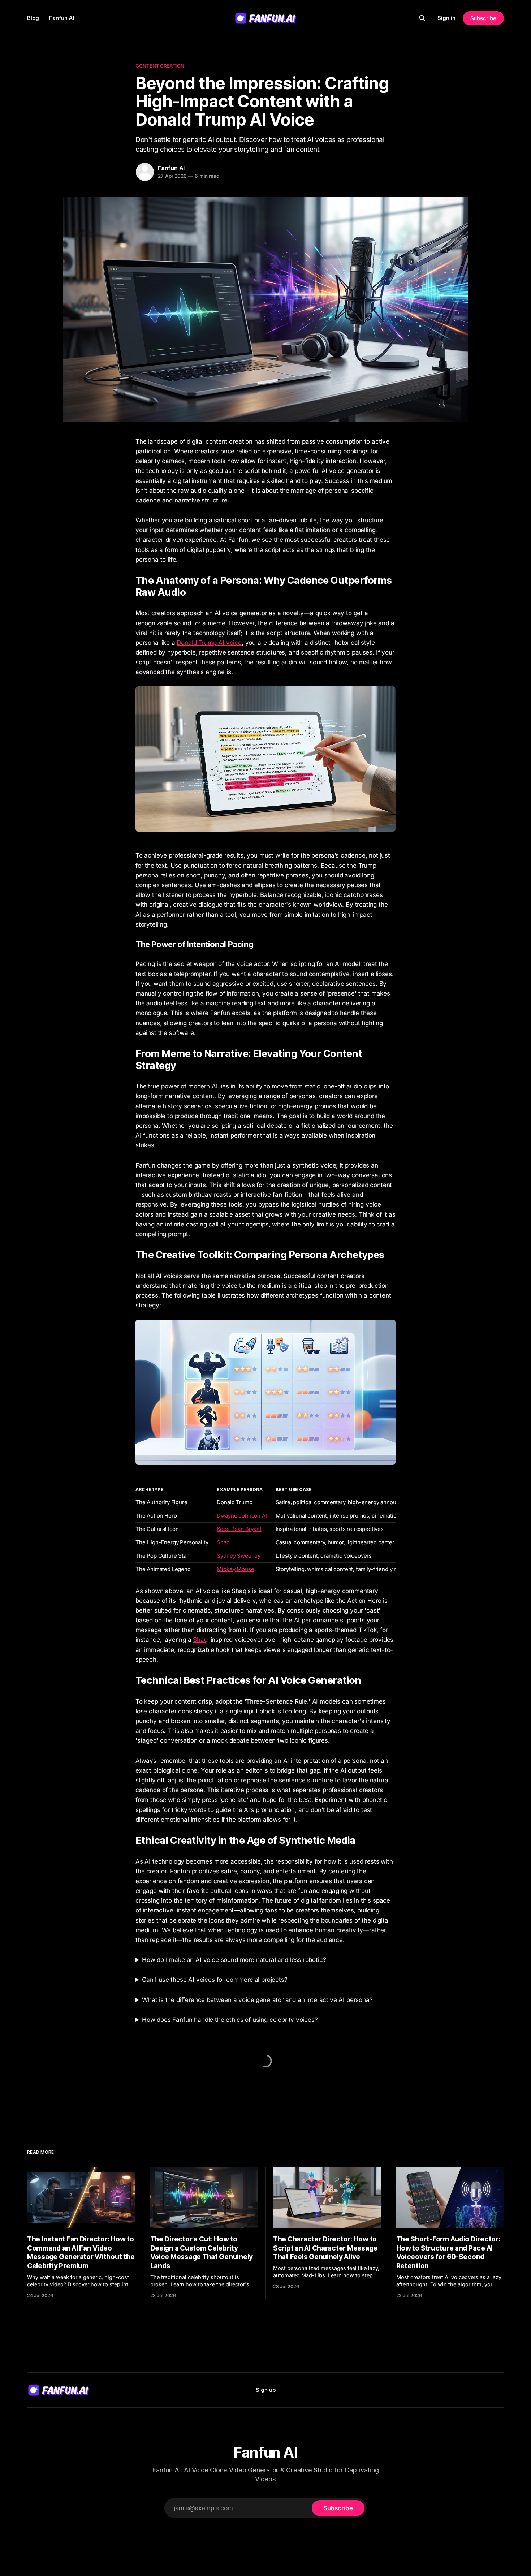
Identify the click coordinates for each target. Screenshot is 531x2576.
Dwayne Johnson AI (242, 1516)
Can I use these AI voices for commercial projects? (215, 1980)
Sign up (266, 2390)
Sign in (446, 18)
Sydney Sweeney (239, 1556)
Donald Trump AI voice (209, 643)
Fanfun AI (62, 18)
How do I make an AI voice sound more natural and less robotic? (234, 1960)
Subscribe (483, 18)
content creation (160, 66)
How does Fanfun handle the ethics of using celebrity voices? (230, 2020)
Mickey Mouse (235, 1569)
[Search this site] (422, 18)
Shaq (223, 1542)
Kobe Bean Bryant (239, 1529)
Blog (33, 18)
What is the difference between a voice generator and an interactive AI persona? (257, 2000)
